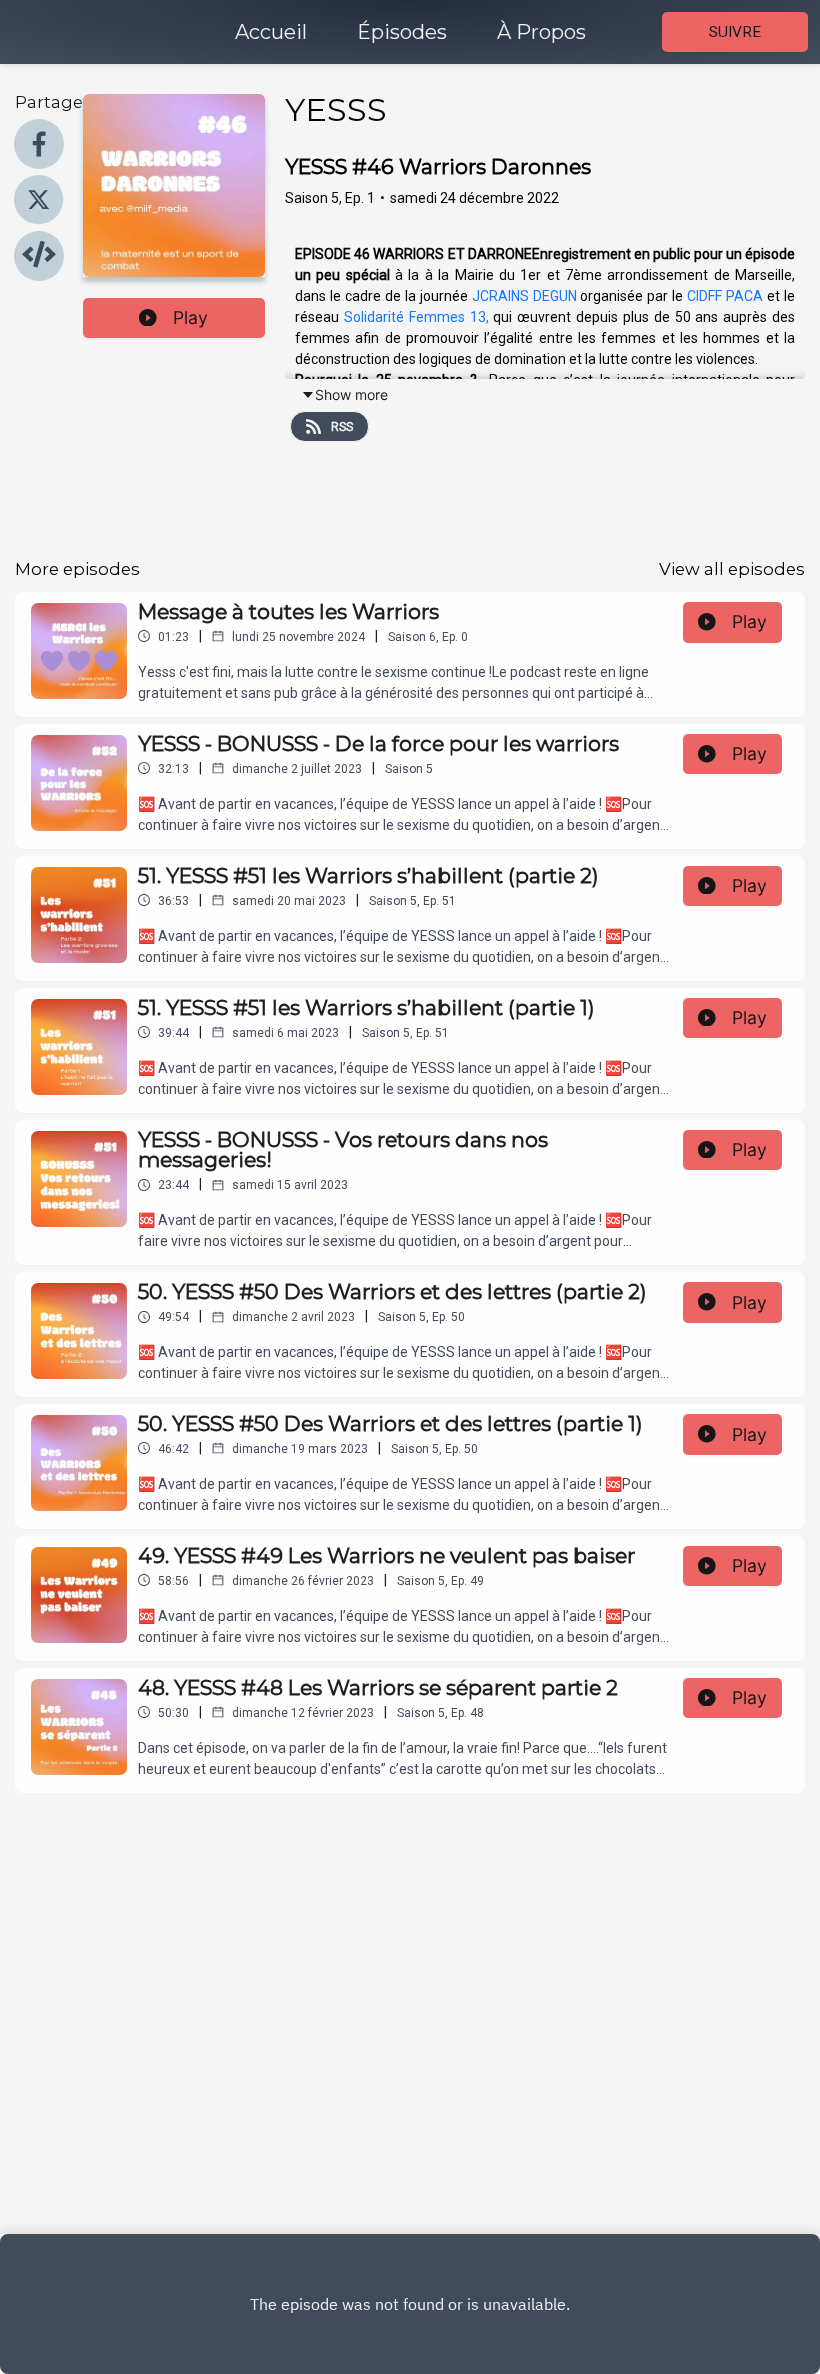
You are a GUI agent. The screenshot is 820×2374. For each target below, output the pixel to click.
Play (190, 317)
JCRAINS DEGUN (524, 296)
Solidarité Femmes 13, (416, 317)
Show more (351, 394)
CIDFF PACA (725, 296)
